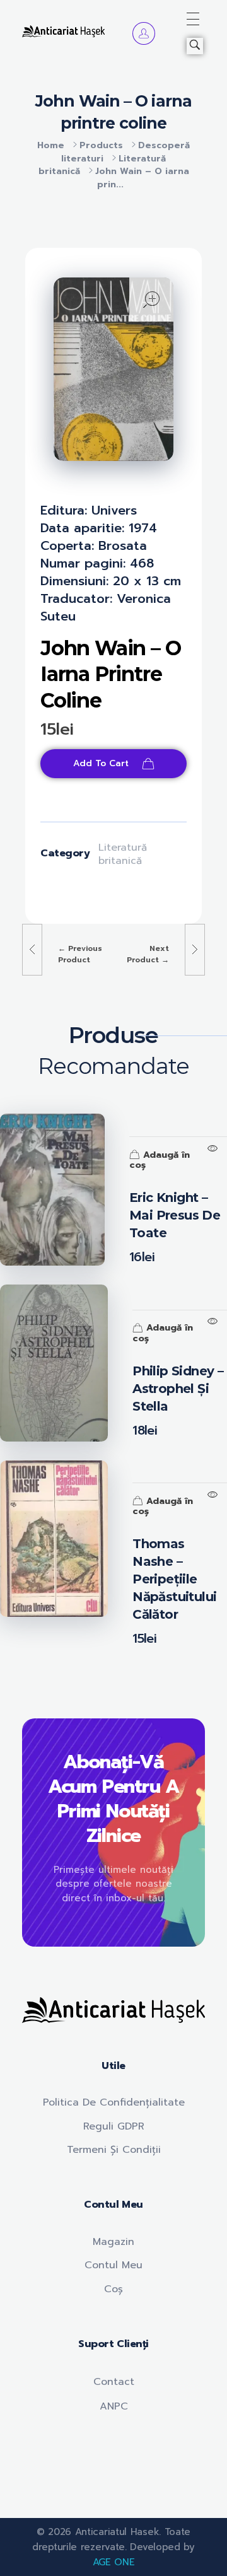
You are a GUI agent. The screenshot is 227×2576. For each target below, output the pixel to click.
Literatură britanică (123, 854)
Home (51, 145)
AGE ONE (114, 2562)
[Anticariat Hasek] (63, 31)
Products (101, 145)
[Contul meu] (144, 33)
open (151, 300)
